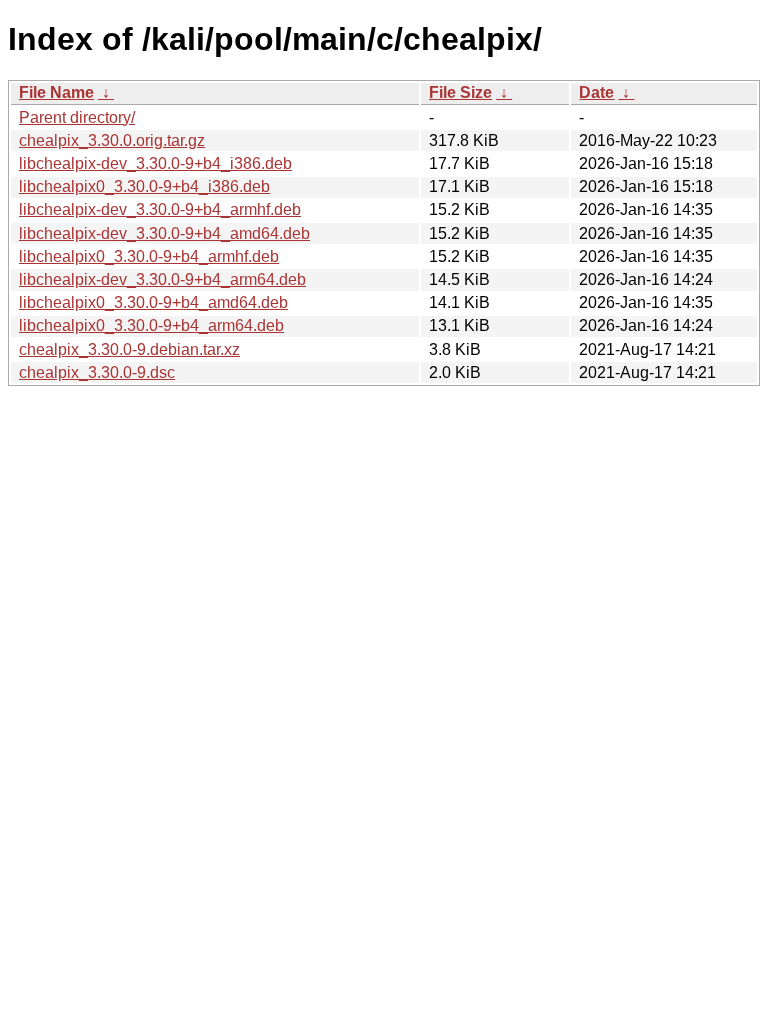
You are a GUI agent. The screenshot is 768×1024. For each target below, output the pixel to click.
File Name (56, 92)
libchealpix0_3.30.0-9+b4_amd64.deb (153, 302)
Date (596, 92)
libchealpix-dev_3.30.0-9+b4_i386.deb (155, 163)
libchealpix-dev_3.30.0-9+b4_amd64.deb (164, 233)
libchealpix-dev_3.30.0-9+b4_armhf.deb (160, 209)
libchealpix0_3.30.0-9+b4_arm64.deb (151, 325)
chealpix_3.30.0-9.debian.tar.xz (129, 349)
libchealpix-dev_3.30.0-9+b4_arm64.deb (162, 279)
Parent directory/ (77, 117)
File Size (460, 92)
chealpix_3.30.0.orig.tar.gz (112, 140)
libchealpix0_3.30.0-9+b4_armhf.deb (149, 256)
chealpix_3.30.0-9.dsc (97, 372)
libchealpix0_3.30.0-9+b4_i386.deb (144, 186)
